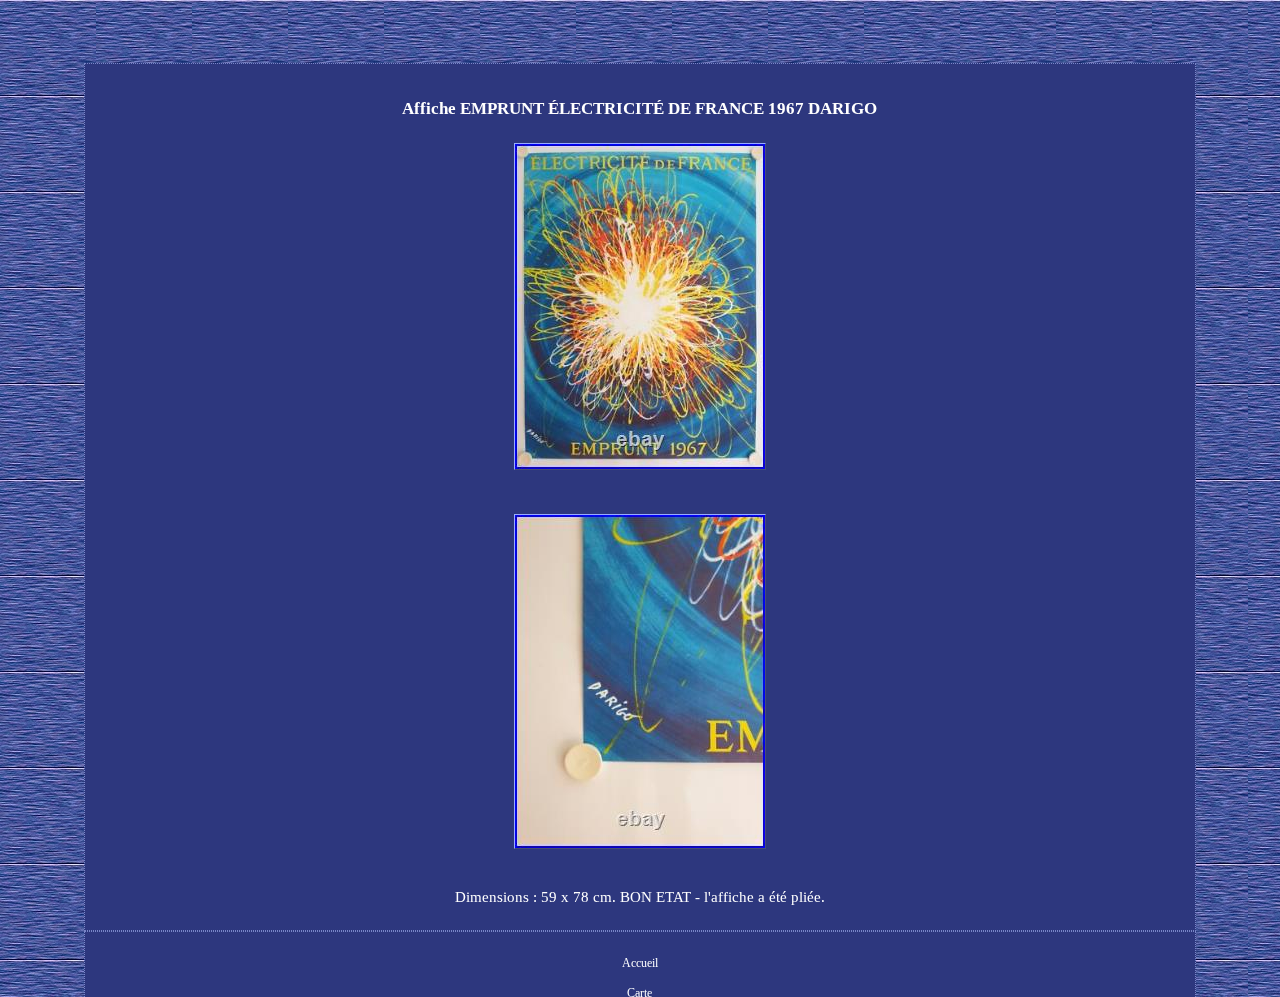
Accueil (640, 963)
